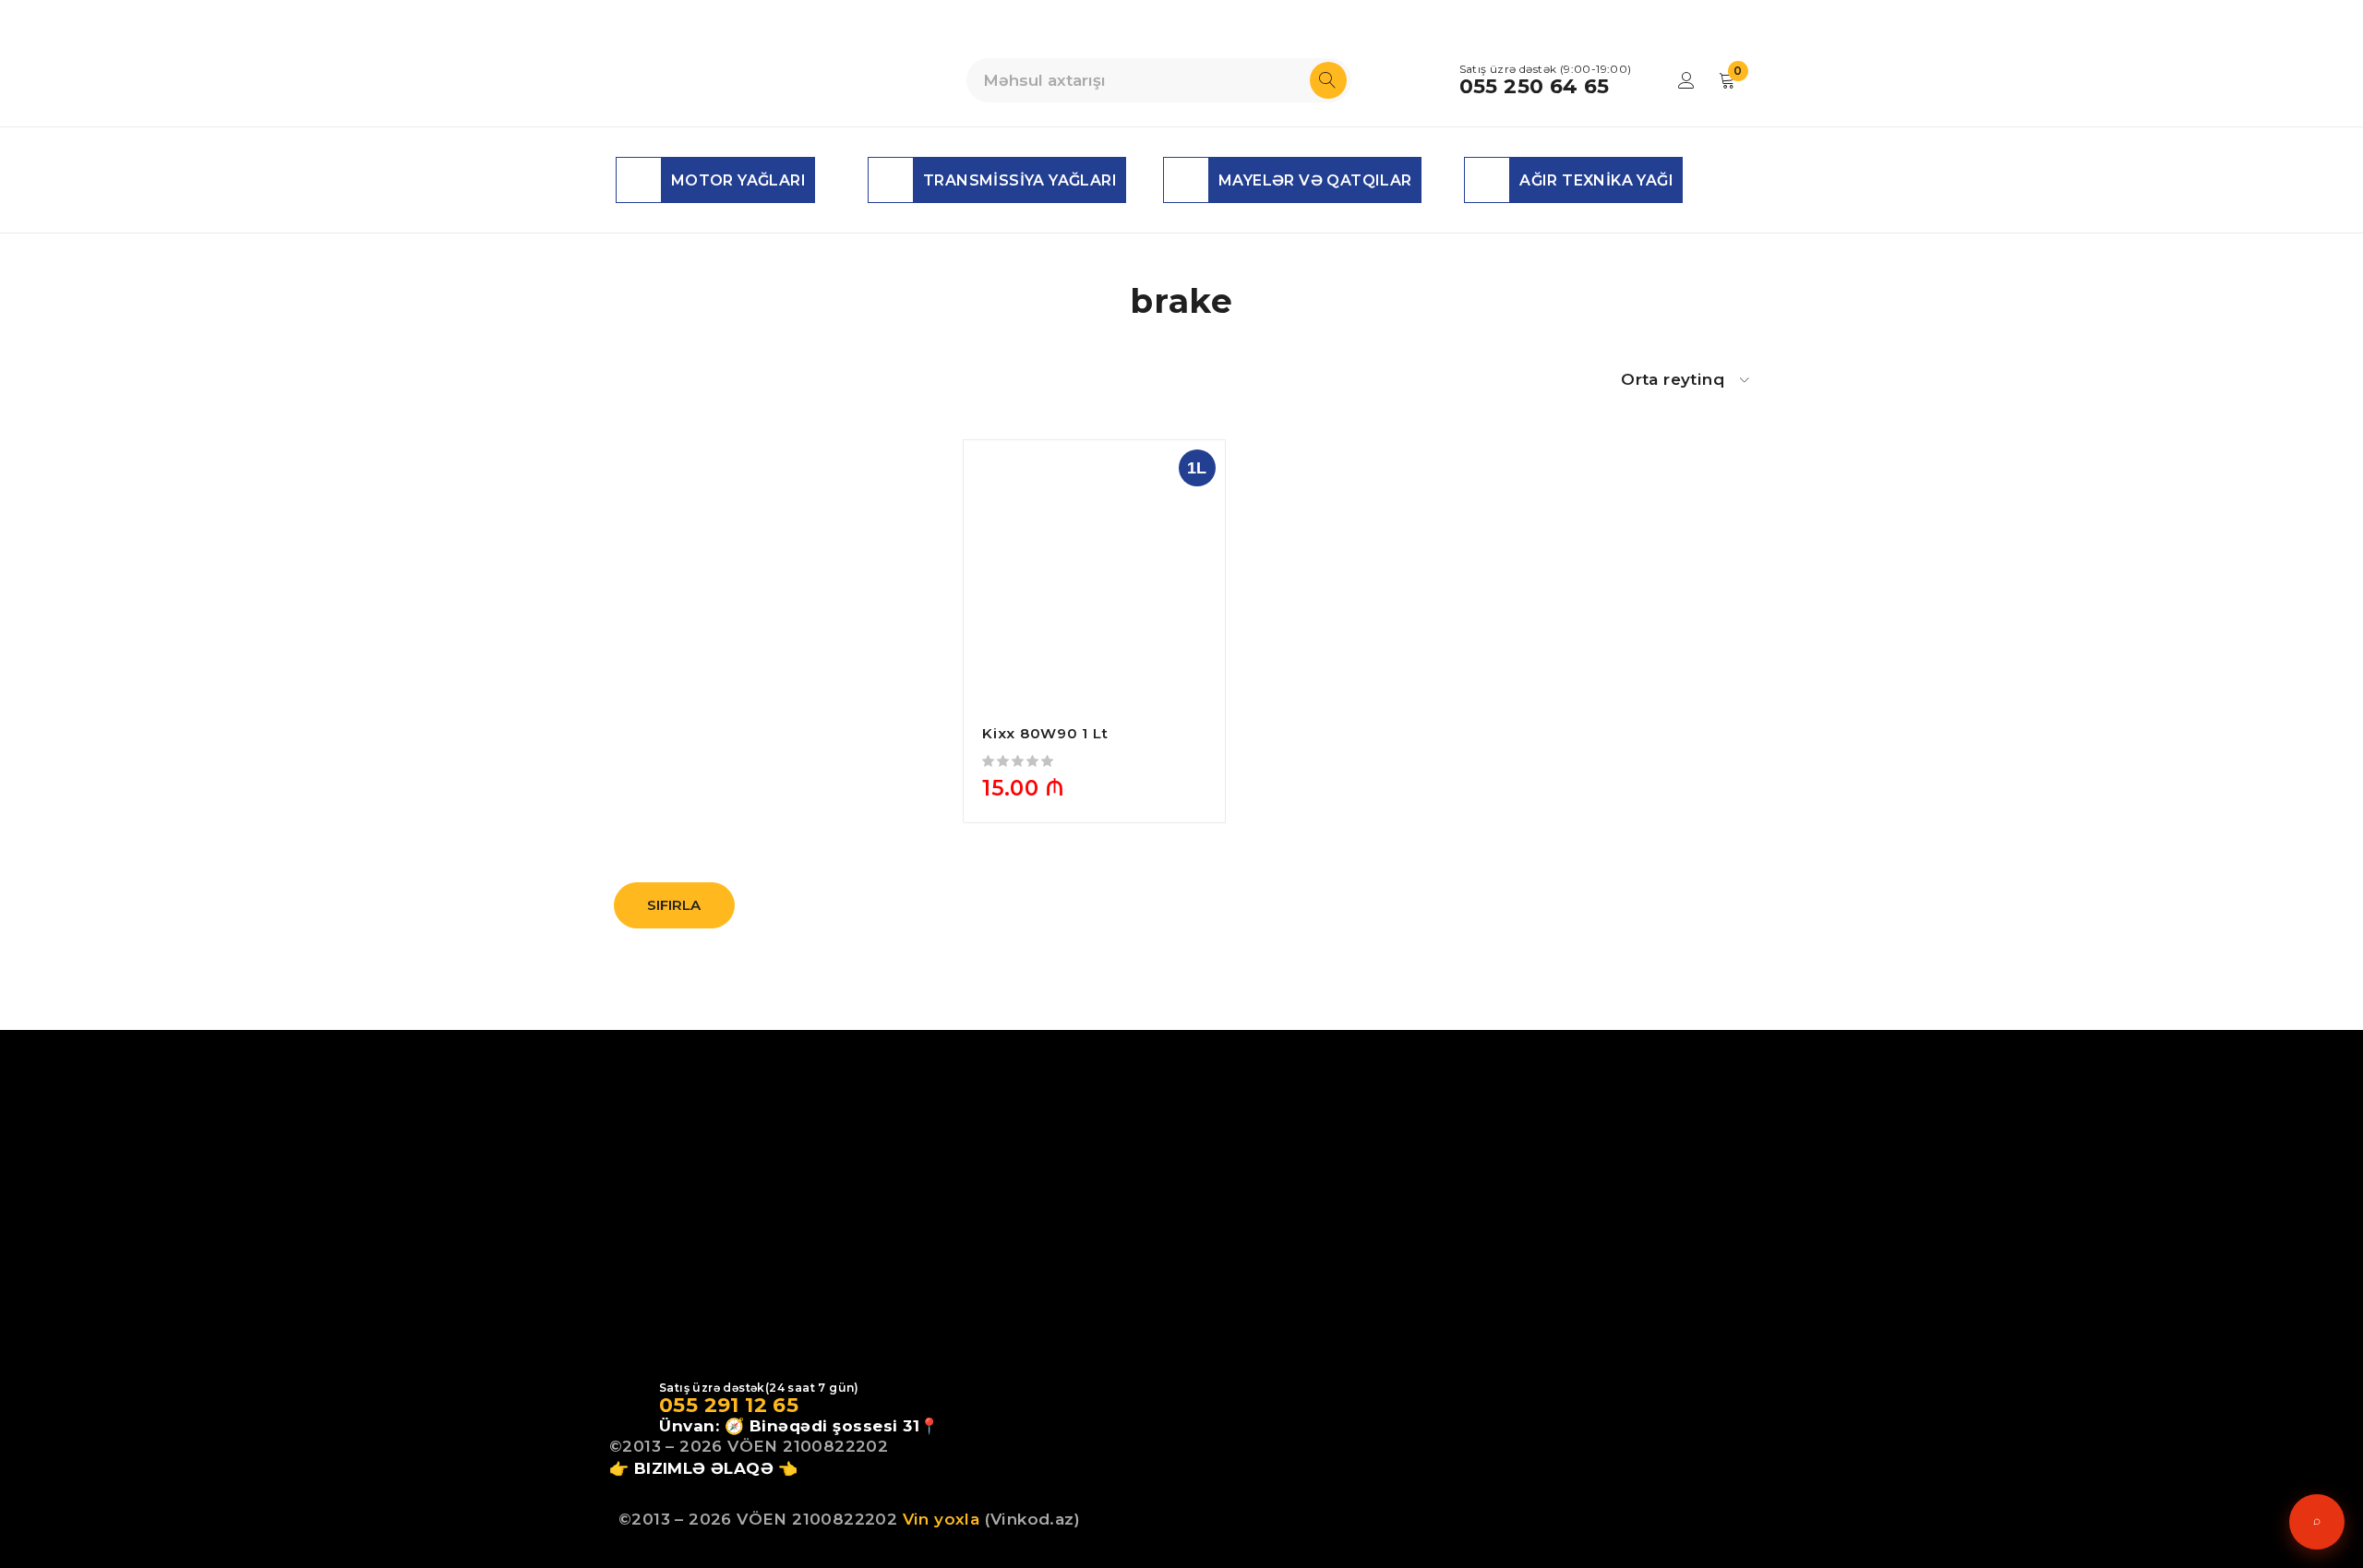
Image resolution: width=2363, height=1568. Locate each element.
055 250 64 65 (1535, 87)
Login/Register (1686, 80)
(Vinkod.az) (1030, 1519)
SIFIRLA (674, 905)
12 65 (769, 1405)
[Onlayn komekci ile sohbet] (2317, 1522)
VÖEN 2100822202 (808, 1446)
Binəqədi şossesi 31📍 (845, 1426)
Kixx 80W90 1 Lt (1045, 733)
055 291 (699, 1405)
